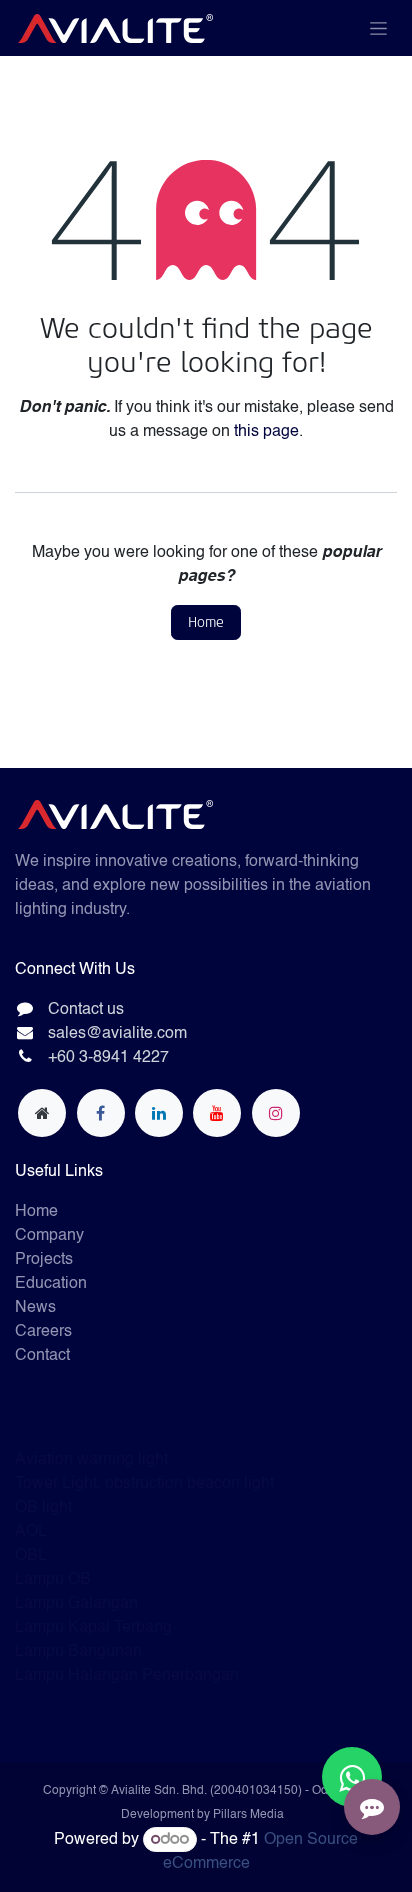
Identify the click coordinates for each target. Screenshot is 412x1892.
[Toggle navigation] (378, 28)
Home (206, 622)
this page (266, 432)
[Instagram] (276, 1113)
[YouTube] (217, 1113)
